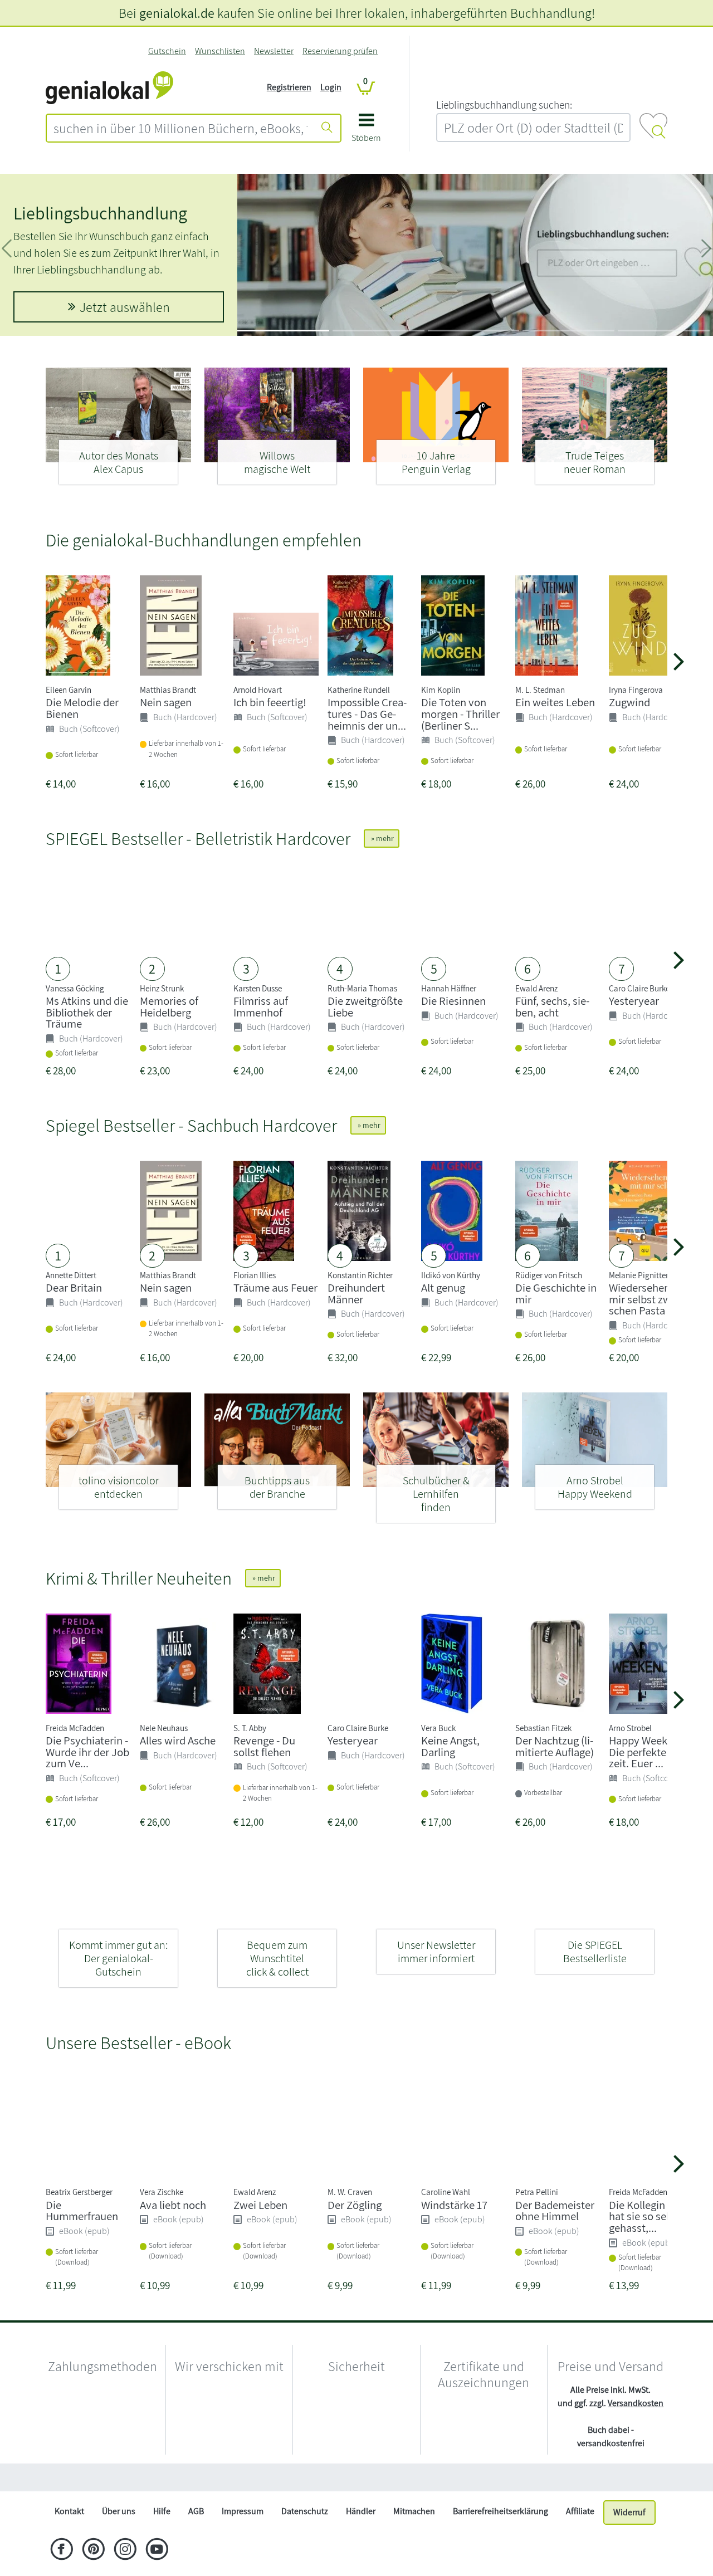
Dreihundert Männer (356, 1293)
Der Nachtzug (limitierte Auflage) (555, 1746)
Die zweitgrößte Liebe (365, 1006)
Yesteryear (634, 1001)
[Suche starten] (327, 128)
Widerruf (629, 2539)
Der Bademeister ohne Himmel (555, 2211)
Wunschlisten (220, 51)
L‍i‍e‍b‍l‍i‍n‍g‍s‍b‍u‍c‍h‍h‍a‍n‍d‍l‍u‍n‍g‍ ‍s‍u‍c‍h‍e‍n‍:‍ (504, 105)
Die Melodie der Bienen (82, 708)
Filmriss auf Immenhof (261, 1006)
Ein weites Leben (555, 702)
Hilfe (162, 2538)
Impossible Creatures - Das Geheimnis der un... (367, 714)
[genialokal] (109, 87)
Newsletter (274, 51)
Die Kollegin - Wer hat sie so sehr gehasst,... (650, 2216)
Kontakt (69, 2538)
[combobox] (180, 128)
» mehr (382, 838)
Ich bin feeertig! (270, 702)
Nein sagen (166, 702)
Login (331, 87)
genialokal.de (177, 13)
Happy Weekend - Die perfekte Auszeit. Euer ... (650, 1752)
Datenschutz (305, 2538)
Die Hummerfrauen (82, 2211)
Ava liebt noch (173, 2205)
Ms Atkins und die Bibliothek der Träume (87, 1012)
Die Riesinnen (453, 1001)
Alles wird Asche (178, 1740)
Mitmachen (414, 2538)
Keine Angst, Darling (450, 1746)
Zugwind (629, 702)
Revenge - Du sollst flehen (264, 1746)
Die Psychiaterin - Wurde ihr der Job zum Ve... (87, 1752)
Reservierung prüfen (340, 51)
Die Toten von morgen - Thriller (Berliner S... (460, 714)
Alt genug (443, 1287)
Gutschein (167, 51)
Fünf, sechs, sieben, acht (552, 1006)
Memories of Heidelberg (169, 1006)
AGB (196, 2538)
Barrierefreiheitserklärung (500, 2538)
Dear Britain (74, 1287)
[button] (366, 132)
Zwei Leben (260, 2205)
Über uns (119, 2538)
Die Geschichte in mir (556, 1293)
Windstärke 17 (454, 2205)
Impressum (243, 2538)
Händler (361, 2538)
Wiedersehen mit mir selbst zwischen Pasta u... (649, 1299)
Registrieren (289, 87)
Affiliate (580, 2538)
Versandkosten (636, 2403)
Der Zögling (355, 2205)
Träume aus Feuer (275, 1287)
